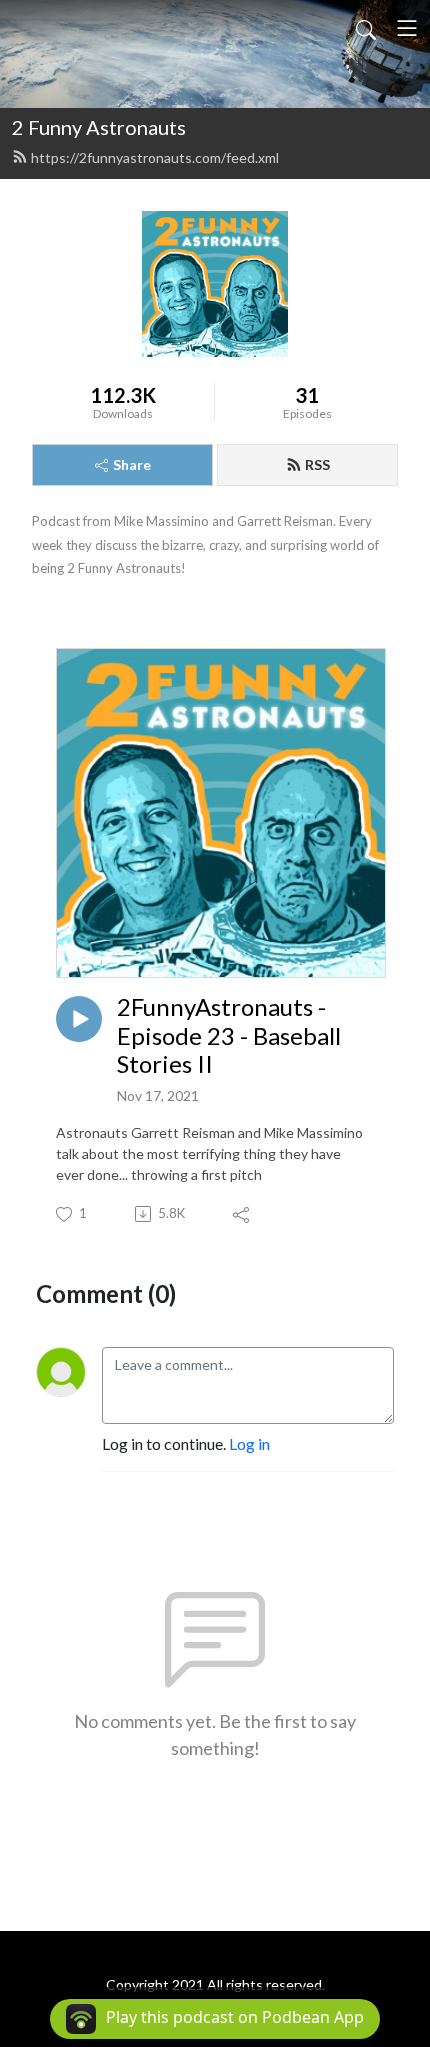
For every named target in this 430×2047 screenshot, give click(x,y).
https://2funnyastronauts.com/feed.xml (155, 157)
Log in (249, 1443)
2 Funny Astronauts (99, 127)
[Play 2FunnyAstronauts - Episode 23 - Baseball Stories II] (79, 1019)
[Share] (242, 1214)
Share (132, 464)
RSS (317, 464)
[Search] (366, 28)
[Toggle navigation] (407, 28)
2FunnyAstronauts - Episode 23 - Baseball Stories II (229, 1036)
